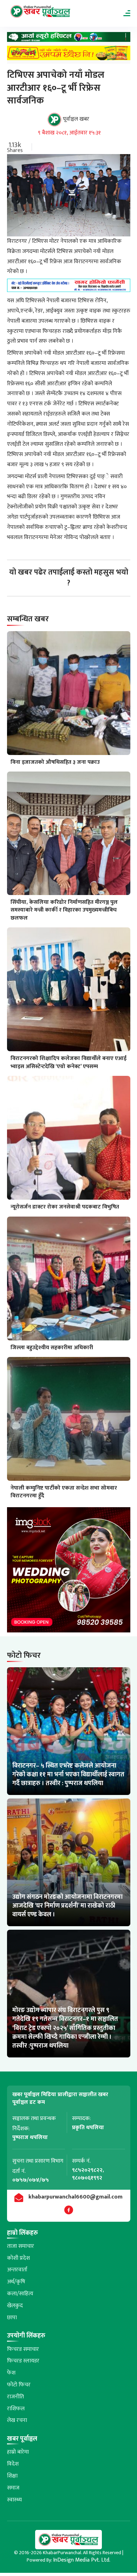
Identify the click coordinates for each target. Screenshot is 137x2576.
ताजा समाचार (21, 2246)
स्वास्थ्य (14, 2500)
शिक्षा (12, 2476)
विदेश (13, 2464)
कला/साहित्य (20, 2294)
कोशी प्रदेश (18, 2258)
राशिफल (16, 2409)
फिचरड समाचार (23, 2349)
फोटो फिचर (19, 2385)
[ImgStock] (69, 1572)
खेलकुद (15, 2306)
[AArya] (69, 39)
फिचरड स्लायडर (23, 2361)
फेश (11, 2373)
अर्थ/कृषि (16, 2282)
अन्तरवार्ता (17, 2270)
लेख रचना (17, 2420)
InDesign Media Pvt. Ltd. (82, 2560)
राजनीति (15, 2397)
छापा (12, 2318)
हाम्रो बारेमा (18, 2452)
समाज (13, 2488)
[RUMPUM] (69, 55)
